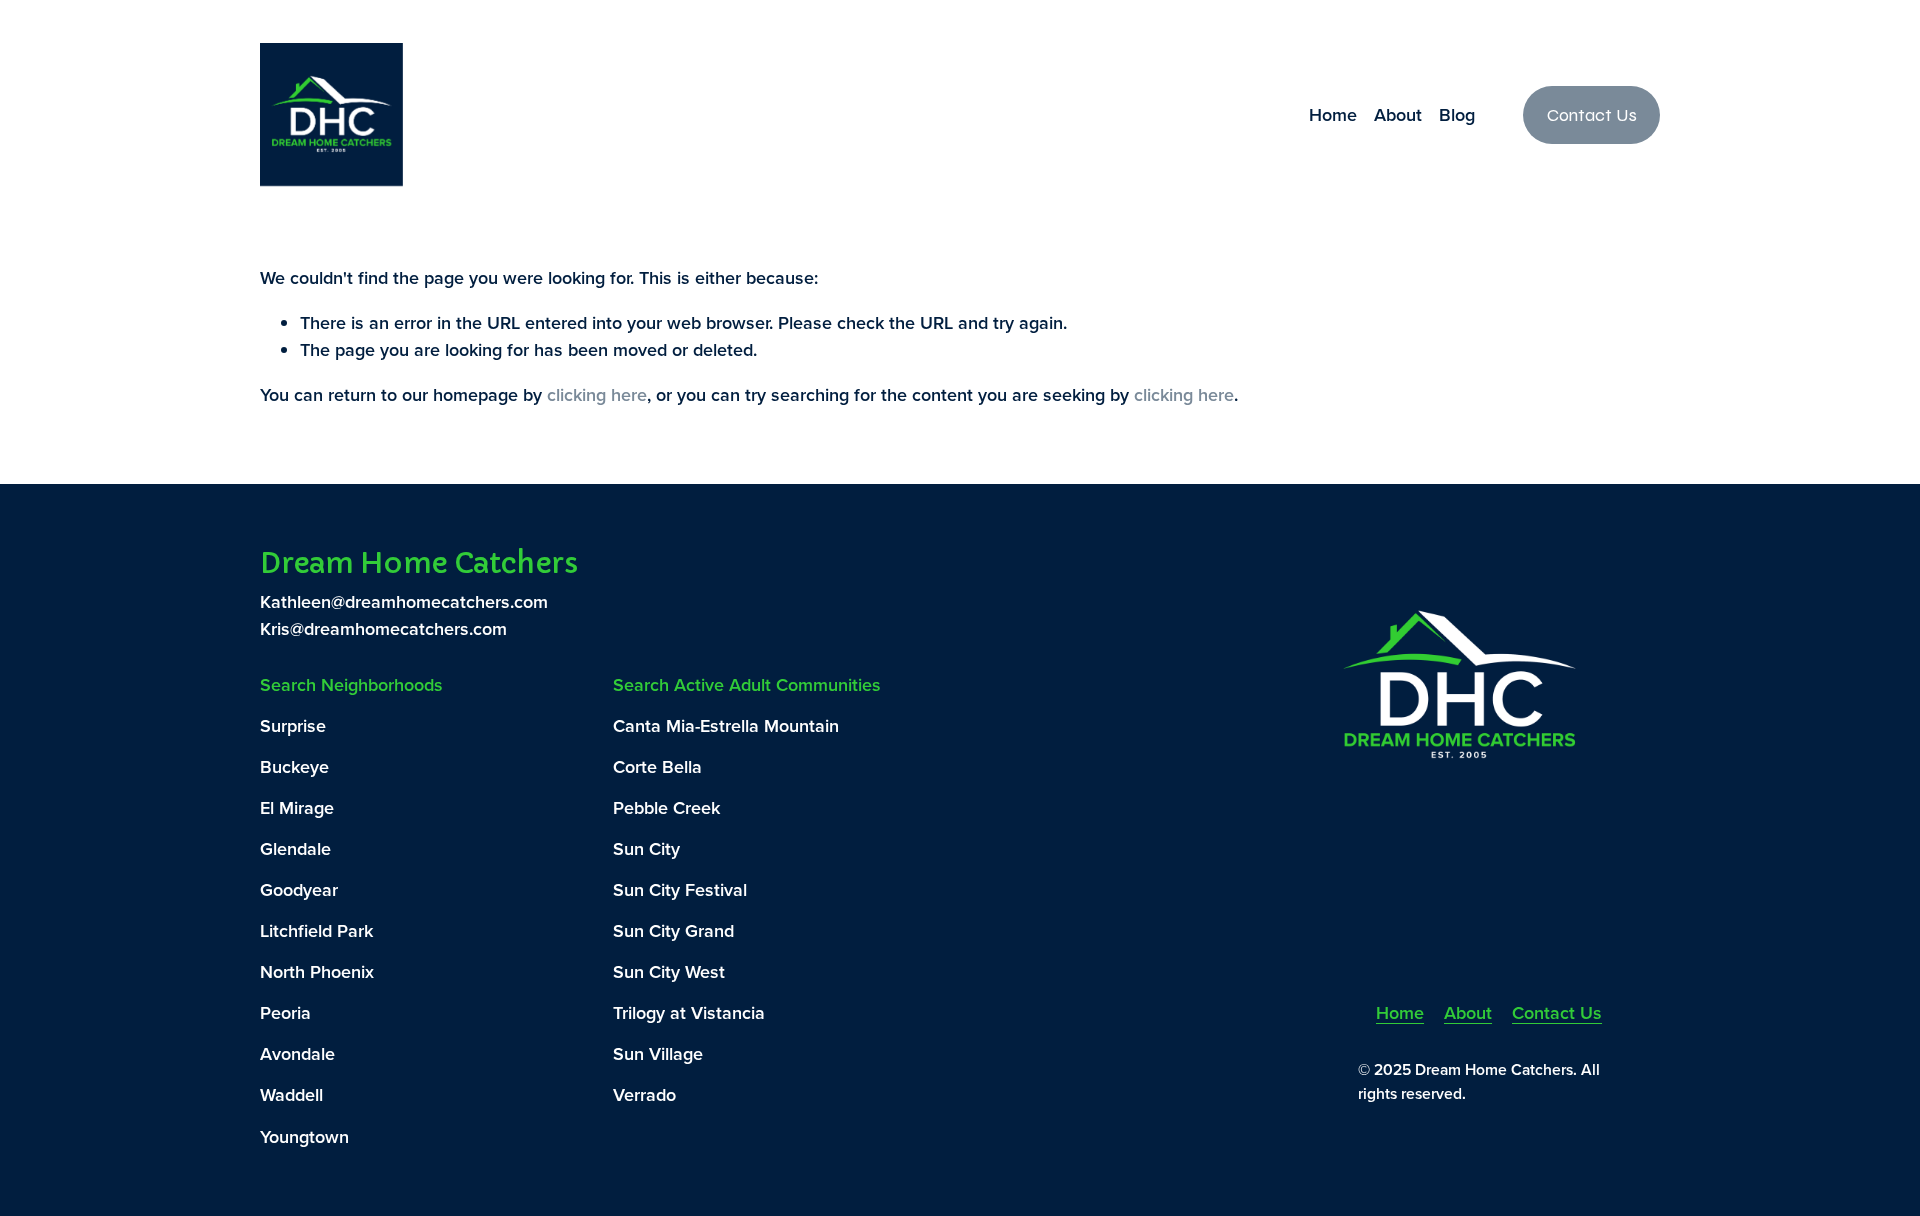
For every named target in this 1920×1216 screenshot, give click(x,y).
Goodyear (299, 889)
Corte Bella (657, 766)
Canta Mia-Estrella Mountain (726, 725)
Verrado (644, 1094)
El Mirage (297, 807)
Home (1333, 114)
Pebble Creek (666, 807)
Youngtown (304, 1136)
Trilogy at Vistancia (689, 1012)
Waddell (291, 1094)
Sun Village (658, 1053)
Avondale (297, 1053)
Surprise (293, 725)
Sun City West (669, 971)
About (1398, 114)
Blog (1457, 114)
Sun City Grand (673, 930)
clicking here (597, 394)
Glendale (295, 848)
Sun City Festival (680, 889)
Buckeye (294, 766)
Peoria (285, 1012)
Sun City (646, 848)
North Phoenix (317, 971)
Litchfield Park (316, 930)
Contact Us (1592, 115)
